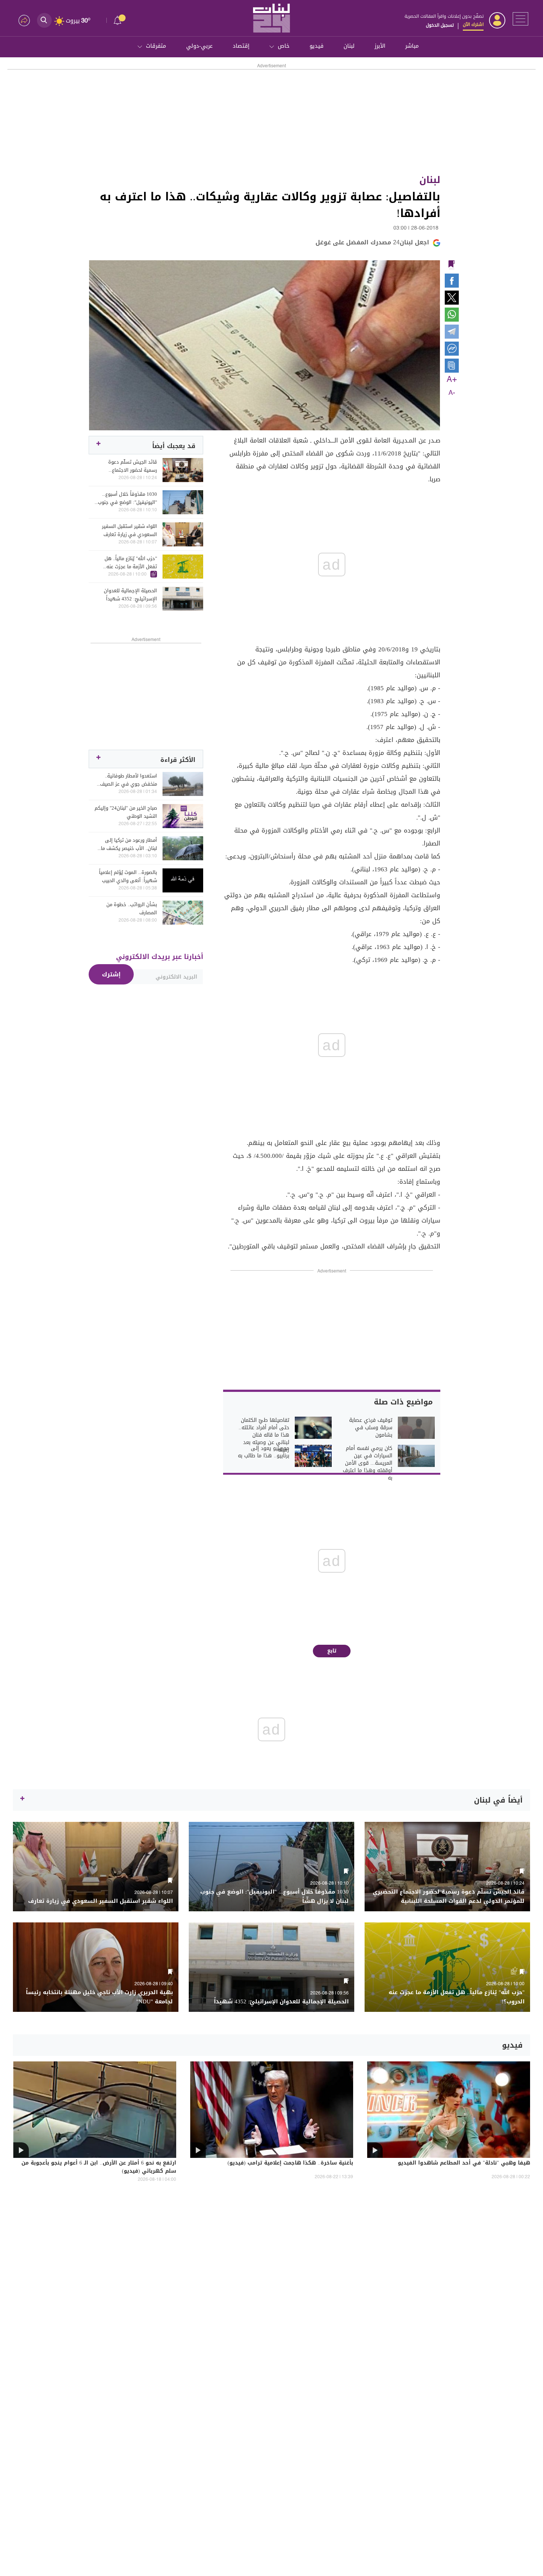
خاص (284, 46)
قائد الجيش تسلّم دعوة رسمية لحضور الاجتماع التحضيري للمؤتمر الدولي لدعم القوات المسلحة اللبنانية (127, 466)
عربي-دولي (199, 46)
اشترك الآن (473, 24)
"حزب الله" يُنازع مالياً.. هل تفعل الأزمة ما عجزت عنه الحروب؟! (131, 563)
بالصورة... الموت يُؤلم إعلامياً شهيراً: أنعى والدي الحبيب (128, 877)
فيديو (317, 46)
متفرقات (156, 46)
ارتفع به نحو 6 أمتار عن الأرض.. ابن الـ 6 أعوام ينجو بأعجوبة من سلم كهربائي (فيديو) (99, 2167)
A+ (452, 380)
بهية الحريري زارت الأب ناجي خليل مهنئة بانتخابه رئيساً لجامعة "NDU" (99, 1997)
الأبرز (380, 46)
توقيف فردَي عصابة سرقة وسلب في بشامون (371, 1428)
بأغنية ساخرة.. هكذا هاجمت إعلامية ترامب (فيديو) (290, 2163)
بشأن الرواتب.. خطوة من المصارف (132, 909)
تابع (332, 1651)
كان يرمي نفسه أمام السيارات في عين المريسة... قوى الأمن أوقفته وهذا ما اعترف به (368, 1463)
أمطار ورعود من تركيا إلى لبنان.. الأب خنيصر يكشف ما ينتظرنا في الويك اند (129, 844)
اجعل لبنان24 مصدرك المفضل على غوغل (372, 242)
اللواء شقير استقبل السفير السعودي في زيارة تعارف (129, 531)
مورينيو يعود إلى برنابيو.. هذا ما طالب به (264, 1452)
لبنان (349, 46)
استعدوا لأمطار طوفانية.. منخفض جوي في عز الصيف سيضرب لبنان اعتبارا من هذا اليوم (129, 780)
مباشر (412, 46)
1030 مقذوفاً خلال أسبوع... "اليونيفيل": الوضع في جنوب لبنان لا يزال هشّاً (127, 498)
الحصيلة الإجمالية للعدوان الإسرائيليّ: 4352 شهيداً (130, 595)
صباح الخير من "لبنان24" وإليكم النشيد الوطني (126, 812)
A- (452, 393)
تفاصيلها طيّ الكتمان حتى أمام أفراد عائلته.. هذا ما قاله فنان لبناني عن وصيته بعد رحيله (264, 1435)
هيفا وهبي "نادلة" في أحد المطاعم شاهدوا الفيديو (464, 2163)
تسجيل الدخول (440, 25)
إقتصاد (241, 46)
